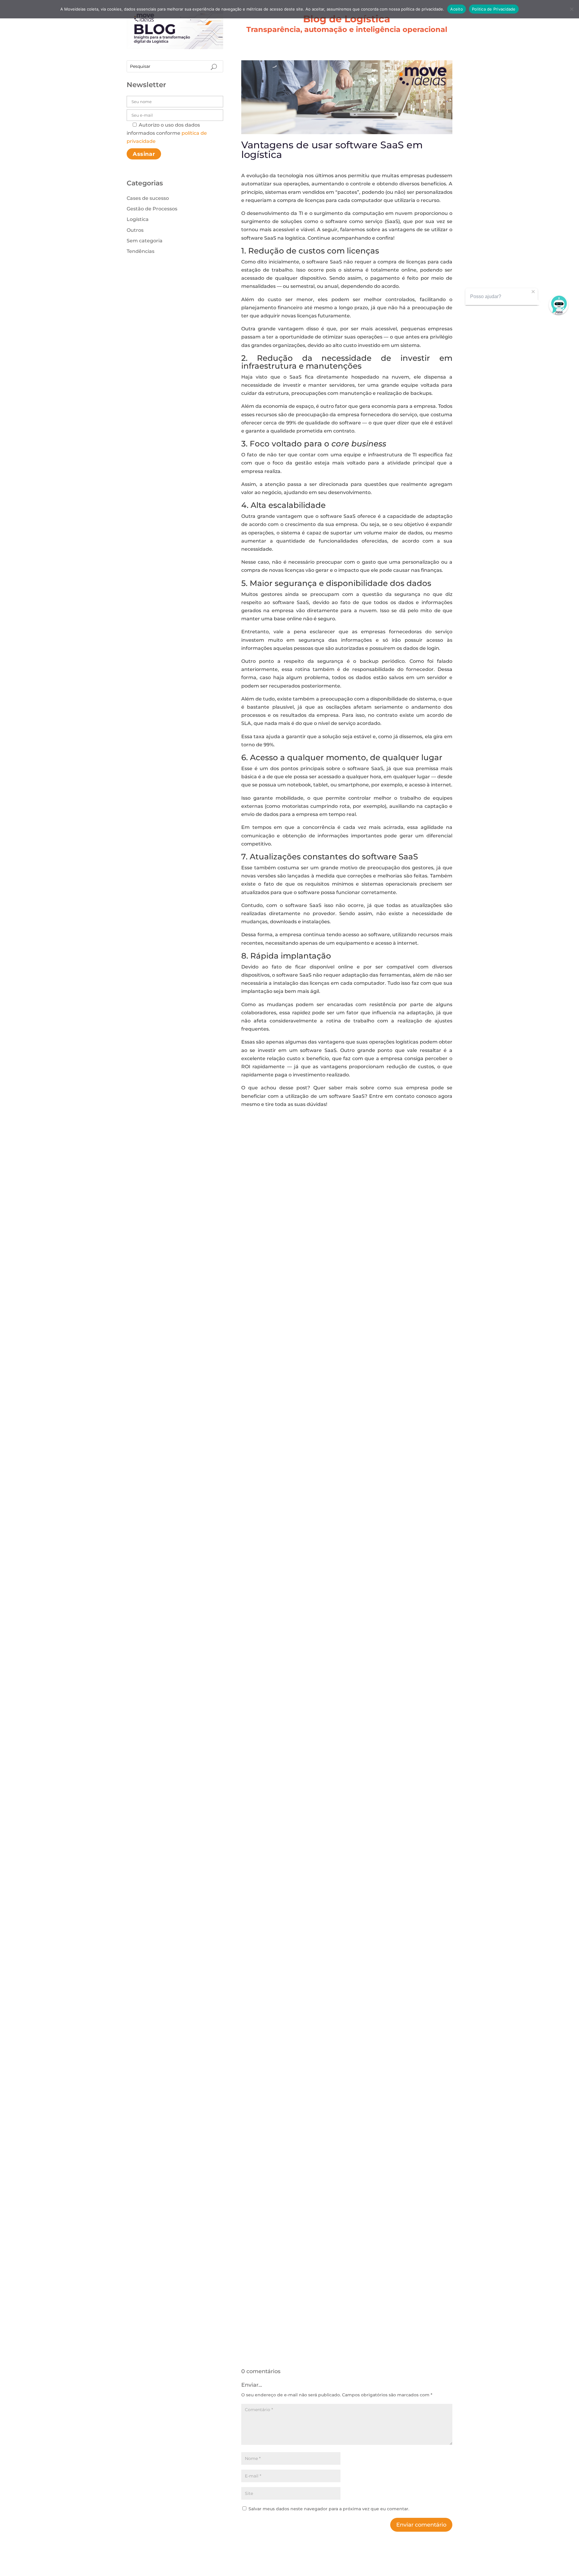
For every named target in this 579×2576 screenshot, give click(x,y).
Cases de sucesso (148, 198)
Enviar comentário (421, 2525)
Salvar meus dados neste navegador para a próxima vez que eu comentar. (329, 2509)
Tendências (141, 251)
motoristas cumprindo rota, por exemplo (333, 806)
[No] (571, 9)
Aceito (457, 9)
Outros (135, 230)
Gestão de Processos (152, 209)
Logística (138, 219)
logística (295, 238)
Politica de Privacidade (494, 9)
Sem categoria (145, 241)
